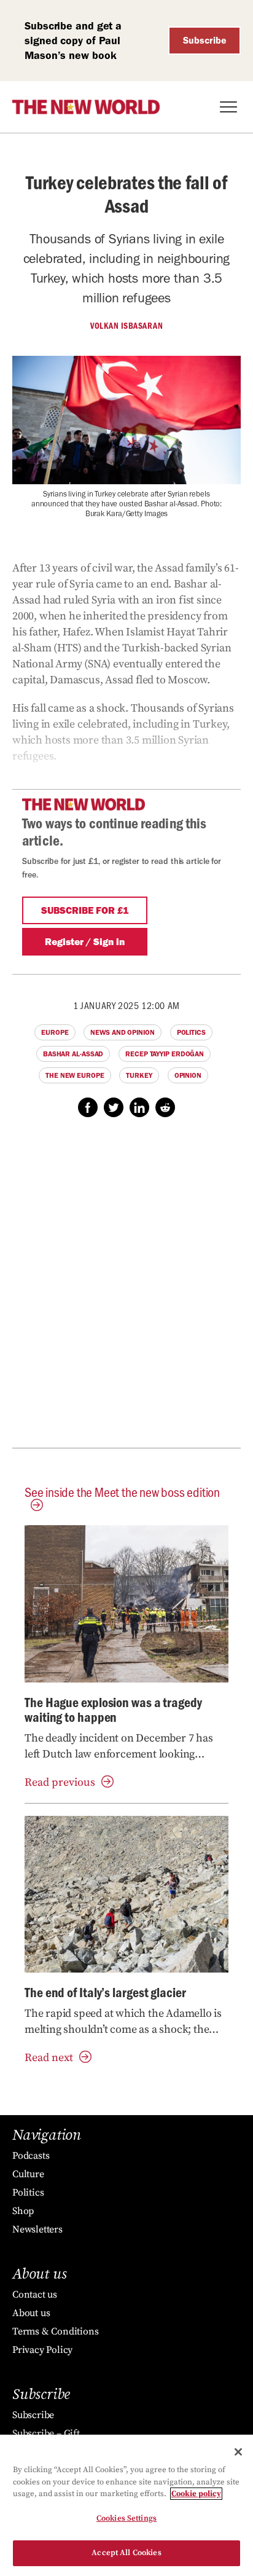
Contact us (35, 2295)
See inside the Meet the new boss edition (122, 1492)
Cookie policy (196, 2494)
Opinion (188, 1075)
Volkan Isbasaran (126, 326)
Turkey (139, 1075)
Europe (55, 1032)
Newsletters (37, 2229)
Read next (49, 2058)
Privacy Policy (42, 2350)
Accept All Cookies (126, 2553)
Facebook (88, 1107)
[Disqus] (126, 1289)
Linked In (139, 1107)
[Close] (238, 2452)
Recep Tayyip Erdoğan (165, 1054)
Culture (28, 2174)
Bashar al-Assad (73, 1054)
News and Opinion (122, 1032)
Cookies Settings (126, 2518)
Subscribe (205, 40)
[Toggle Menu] (228, 107)
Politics (191, 1032)
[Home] (86, 107)
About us (31, 2313)
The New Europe (75, 1075)
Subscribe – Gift (46, 2433)
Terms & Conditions (55, 2331)
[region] (126, 2505)
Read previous (60, 1782)
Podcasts (31, 2156)
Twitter (114, 1107)
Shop (23, 2211)
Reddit (165, 1107)
